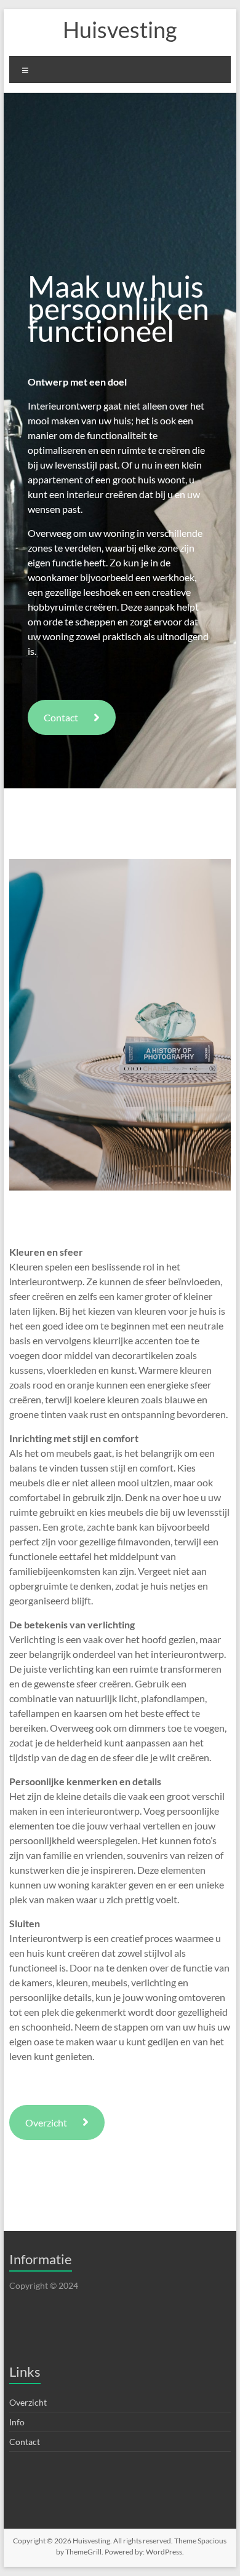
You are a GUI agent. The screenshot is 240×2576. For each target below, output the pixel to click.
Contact (61, 717)
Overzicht (46, 2122)
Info (17, 2422)
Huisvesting (120, 30)
